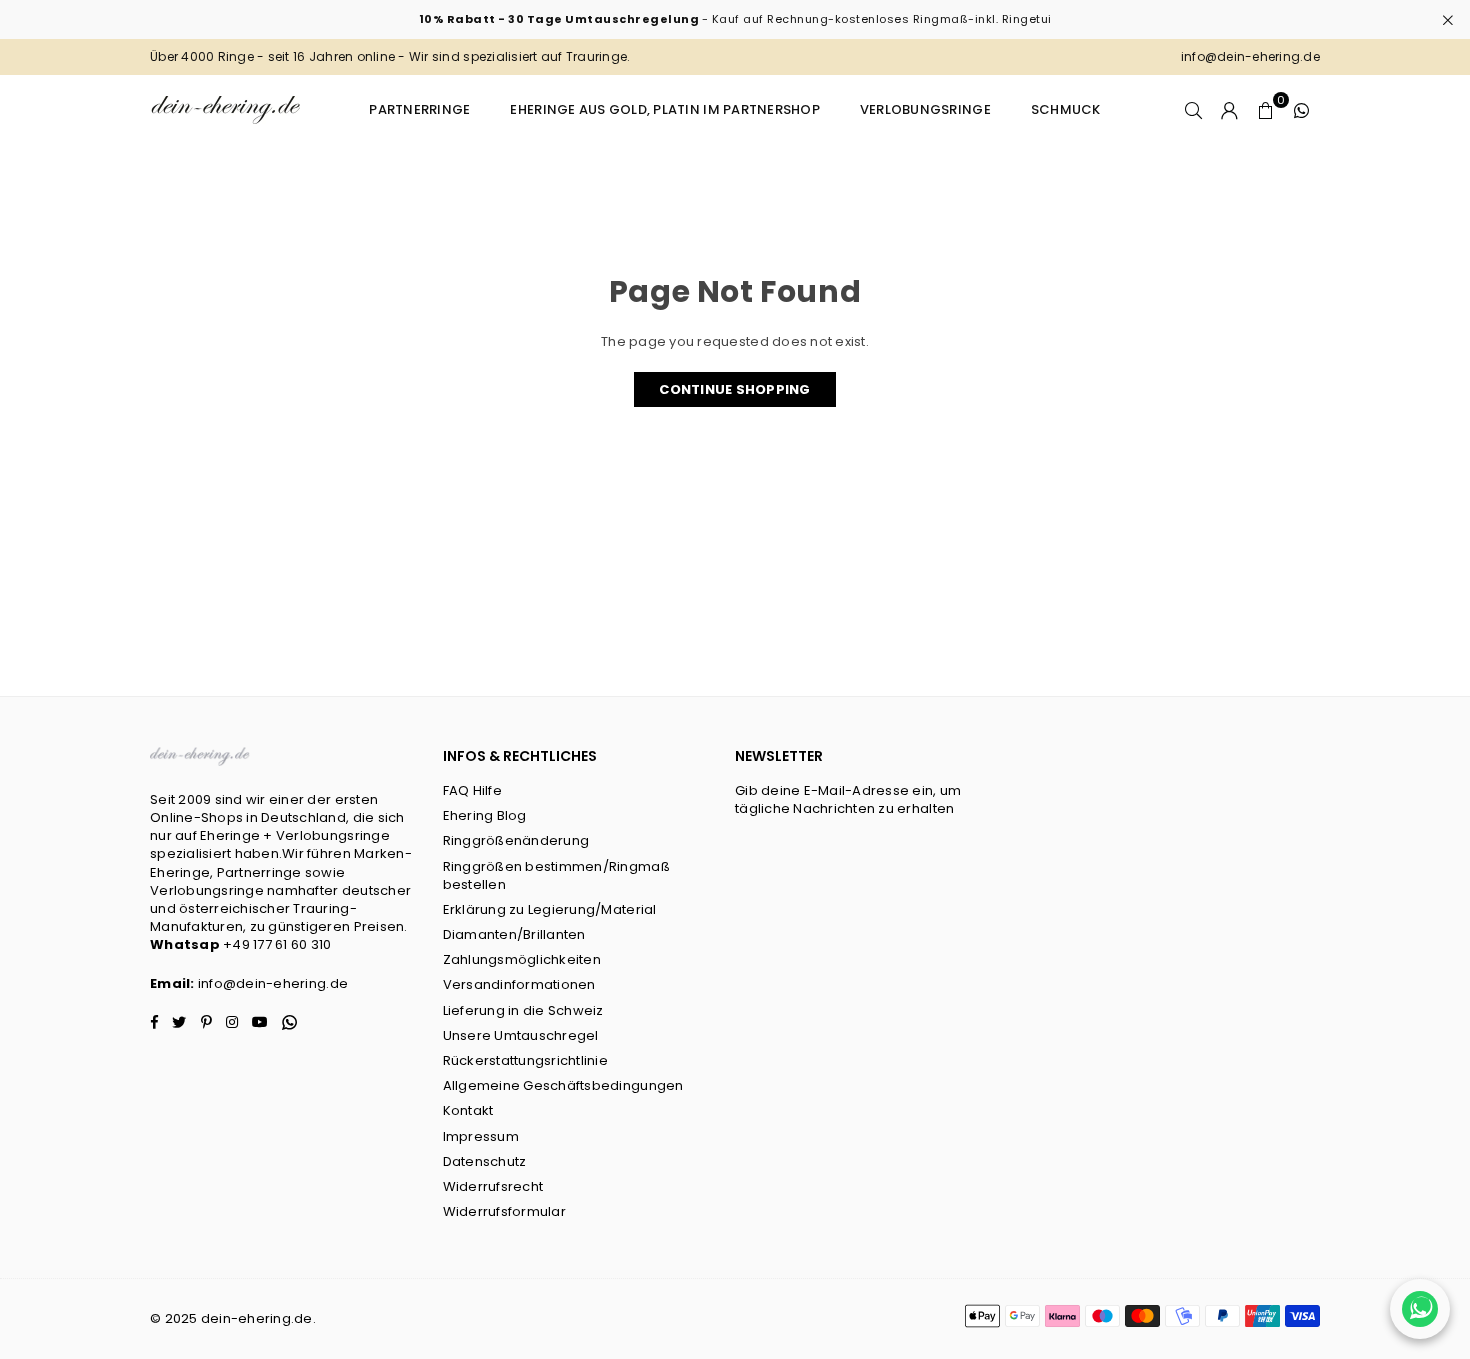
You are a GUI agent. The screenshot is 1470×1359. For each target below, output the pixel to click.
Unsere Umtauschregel (521, 1035)
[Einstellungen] (1230, 110)
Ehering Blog (485, 815)
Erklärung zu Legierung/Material (550, 909)
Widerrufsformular (504, 1211)
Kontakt (468, 1110)
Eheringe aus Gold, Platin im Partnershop (664, 109)
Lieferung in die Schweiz (523, 1010)
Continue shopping (734, 389)
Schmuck (1066, 109)
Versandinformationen (519, 984)
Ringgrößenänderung (516, 840)
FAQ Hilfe (472, 790)
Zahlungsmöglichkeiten (522, 959)
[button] (1266, 110)
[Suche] (1194, 110)
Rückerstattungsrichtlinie (526, 1060)
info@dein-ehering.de (273, 983)
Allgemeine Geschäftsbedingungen (563, 1085)
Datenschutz (485, 1161)
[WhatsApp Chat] (1420, 1309)
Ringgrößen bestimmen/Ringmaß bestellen (556, 875)
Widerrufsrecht (493, 1186)
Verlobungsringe (925, 109)
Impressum (481, 1136)
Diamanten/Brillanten (514, 934)
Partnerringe (419, 109)
